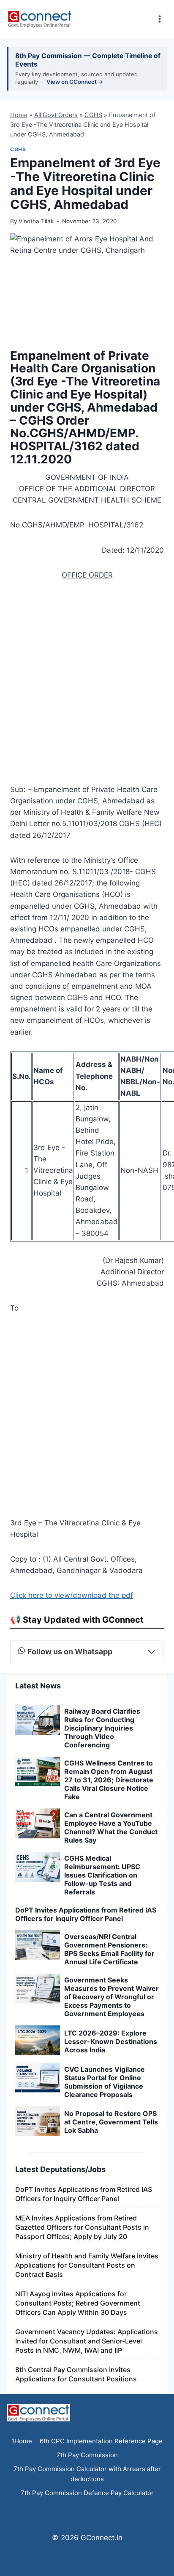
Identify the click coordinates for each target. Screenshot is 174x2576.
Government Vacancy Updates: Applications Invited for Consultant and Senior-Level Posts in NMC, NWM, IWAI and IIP (87, 2341)
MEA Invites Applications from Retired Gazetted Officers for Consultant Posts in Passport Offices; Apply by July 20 (82, 2227)
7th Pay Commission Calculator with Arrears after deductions (87, 2474)
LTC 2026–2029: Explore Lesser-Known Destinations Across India (111, 2041)
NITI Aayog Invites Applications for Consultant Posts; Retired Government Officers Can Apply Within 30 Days (78, 2303)
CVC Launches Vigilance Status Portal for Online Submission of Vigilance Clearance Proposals (105, 2082)
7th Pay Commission (87, 2455)
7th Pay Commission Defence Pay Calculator (87, 2493)
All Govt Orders (56, 115)
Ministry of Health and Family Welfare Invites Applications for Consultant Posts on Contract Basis (87, 2265)
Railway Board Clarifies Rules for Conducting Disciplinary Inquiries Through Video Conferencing (102, 1728)
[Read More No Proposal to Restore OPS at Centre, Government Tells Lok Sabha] (38, 2121)
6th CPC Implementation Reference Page (101, 2441)
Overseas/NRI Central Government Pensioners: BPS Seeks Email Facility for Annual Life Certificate (109, 1949)
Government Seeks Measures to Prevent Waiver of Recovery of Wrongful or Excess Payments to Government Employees (111, 1997)
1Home (22, 2441)
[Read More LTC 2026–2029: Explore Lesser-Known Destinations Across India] (38, 2040)
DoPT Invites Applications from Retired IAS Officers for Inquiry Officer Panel (86, 1914)
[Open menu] (159, 19)
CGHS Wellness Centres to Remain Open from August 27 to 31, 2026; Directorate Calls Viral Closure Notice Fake (109, 1780)
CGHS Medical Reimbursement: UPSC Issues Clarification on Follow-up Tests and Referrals (102, 1875)
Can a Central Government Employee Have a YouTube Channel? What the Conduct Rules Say (111, 1827)
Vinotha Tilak (36, 221)
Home (19, 115)
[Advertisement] (87, 685)
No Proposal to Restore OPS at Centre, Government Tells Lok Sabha (111, 2122)
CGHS (93, 115)
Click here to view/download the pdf (72, 1595)
